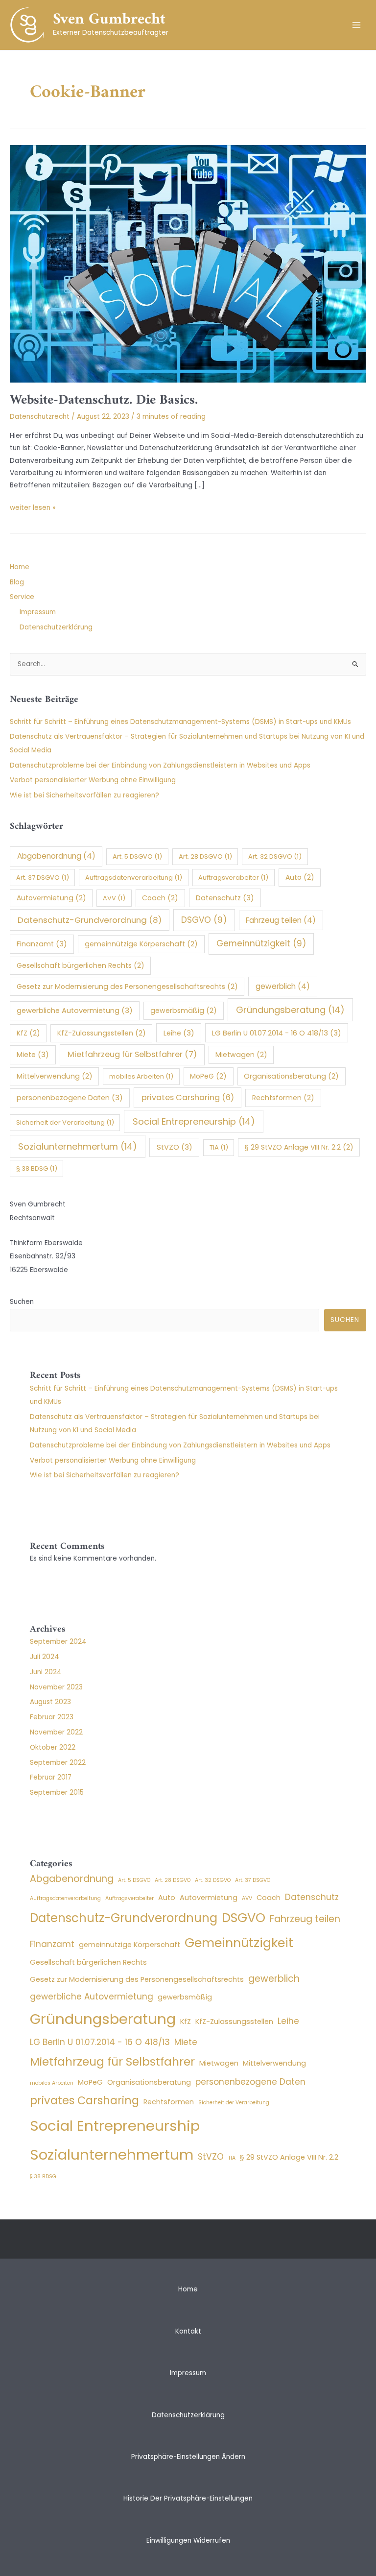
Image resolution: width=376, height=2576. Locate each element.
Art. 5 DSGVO (137, 856)
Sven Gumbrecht (109, 20)
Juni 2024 (46, 1672)
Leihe (179, 1033)
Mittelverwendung (55, 1076)
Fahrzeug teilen (281, 920)
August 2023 (50, 1702)
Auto (300, 877)
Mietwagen (241, 1055)
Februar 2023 (52, 1717)
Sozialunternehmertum (78, 1146)
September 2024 (58, 1642)
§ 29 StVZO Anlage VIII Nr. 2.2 (299, 1147)
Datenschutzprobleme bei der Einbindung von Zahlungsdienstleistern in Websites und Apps (160, 765)
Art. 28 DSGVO (205, 856)
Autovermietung (51, 898)
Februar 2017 (51, 1777)
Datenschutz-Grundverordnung (90, 920)
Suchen (22, 1302)
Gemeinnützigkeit (261, 943)
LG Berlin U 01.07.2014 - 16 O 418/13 (277, 1033)
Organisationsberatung (291, 1076)
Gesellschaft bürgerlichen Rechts (81, 965)
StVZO (175, 1147)
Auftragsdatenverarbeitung (134, 878)
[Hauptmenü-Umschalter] (357, 25)
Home (20, 567)
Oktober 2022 (53, 1747)
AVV (114, 898)
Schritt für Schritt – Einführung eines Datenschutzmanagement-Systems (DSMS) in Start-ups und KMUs (180, 722)
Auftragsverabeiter (233, 878)
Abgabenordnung (56, 856)
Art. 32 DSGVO (275, 856)
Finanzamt (42, 944)
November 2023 (56, 1687)
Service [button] (22, 597)
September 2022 (58, 1763)
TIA (219, 1147)
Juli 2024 (45, 1657)
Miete (33, 1055)
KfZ (28, 1033)
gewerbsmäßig (184, 1011)
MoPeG (208, 1076)
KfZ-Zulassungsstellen (102, 1033)
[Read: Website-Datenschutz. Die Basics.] (188, 263)
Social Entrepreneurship (194, 1121)
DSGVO (204, 920)
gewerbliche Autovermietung (75, 1011)
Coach (160, 898)
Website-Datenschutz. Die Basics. (104, 400)
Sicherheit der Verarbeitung (65, 1122)
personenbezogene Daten (70, 1098)
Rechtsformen (283, 1098)
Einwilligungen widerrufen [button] (188, 2540)
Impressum (38, 612)
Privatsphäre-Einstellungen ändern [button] (188, 2457)
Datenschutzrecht (40, 417)
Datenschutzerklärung (56, 627)
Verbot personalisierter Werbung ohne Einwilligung (93, 780)
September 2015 (57, 1793)
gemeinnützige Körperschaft (141, 944)
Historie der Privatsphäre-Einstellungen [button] (188, 2498)
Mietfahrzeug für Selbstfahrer (132, 1054)
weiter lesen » (33, 508)
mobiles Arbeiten (141, 1076)
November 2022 (56, 1732)
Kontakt (188, 2331)
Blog (17, 582)
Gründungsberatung (290, 1010)
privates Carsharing (188, 1097)
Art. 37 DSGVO (43, 878)
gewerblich (283, 986)
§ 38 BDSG (37, 1168)
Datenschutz (225, 898)
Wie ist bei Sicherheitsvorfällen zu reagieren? (84, 795)
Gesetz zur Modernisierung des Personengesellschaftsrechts (127, 987)
